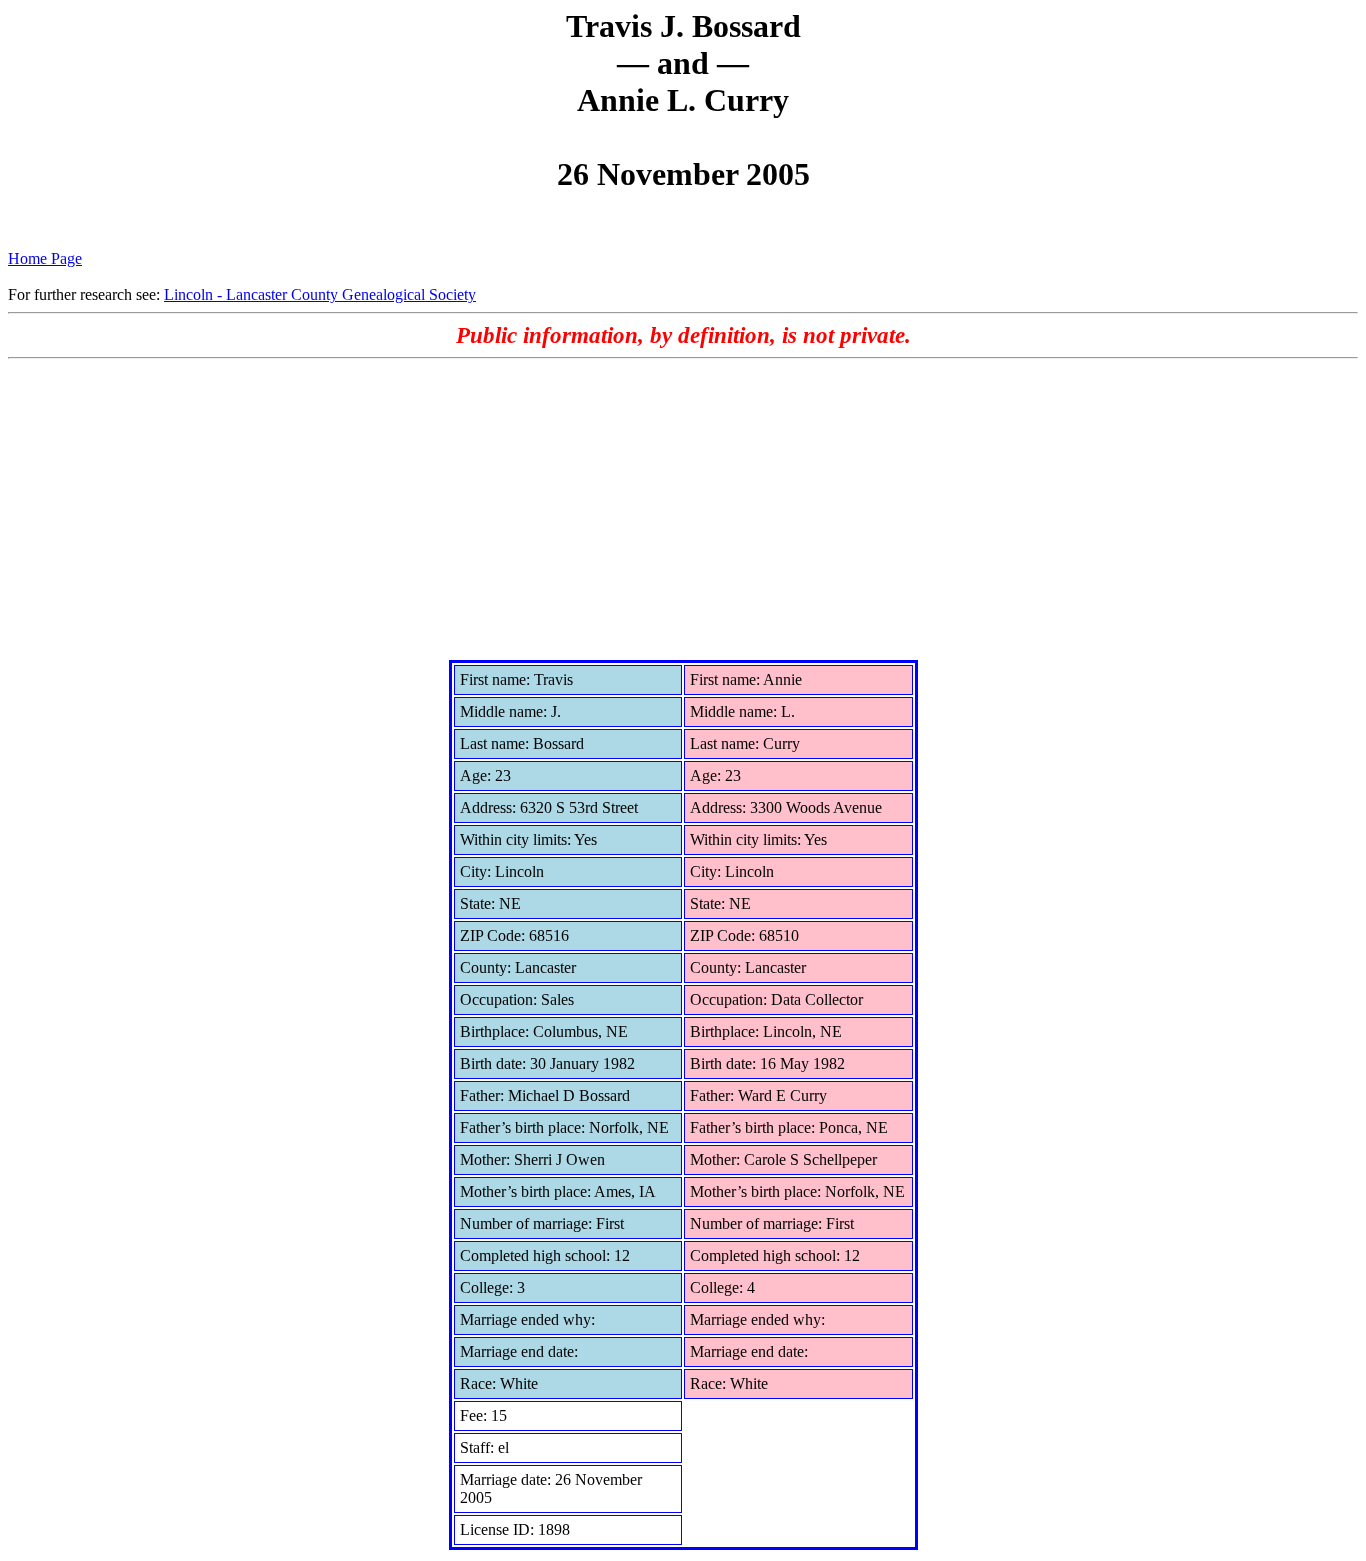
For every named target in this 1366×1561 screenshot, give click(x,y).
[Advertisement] (683, 509)
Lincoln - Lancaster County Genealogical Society (320, 294)
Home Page (45, 258)
